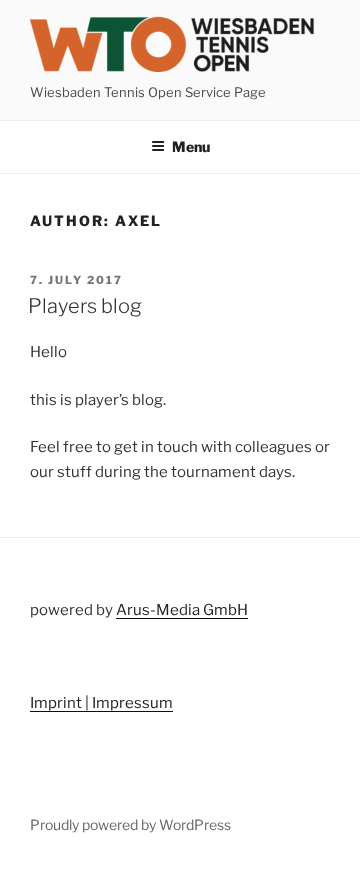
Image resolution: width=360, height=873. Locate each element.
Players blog (85, 306)
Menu (191, 146)
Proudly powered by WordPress (130, 824)
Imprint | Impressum (101, 703)
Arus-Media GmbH (182, 610)
